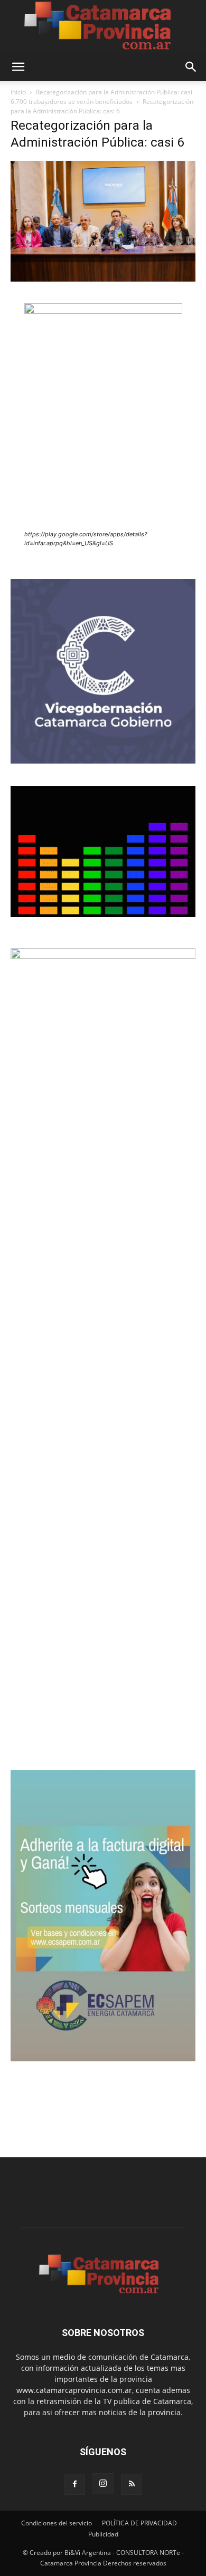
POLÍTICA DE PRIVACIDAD (139, 2523)
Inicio (18, 92)
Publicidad (103, 2534)
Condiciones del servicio (57, 2523)
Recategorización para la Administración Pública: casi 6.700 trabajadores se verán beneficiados (101, 97)
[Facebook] (74, 2484)
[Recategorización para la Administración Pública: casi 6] (103, 279)
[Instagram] (103, 2484)
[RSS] (132, 2484)
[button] (18, 67)
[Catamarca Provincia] (103, 26)
